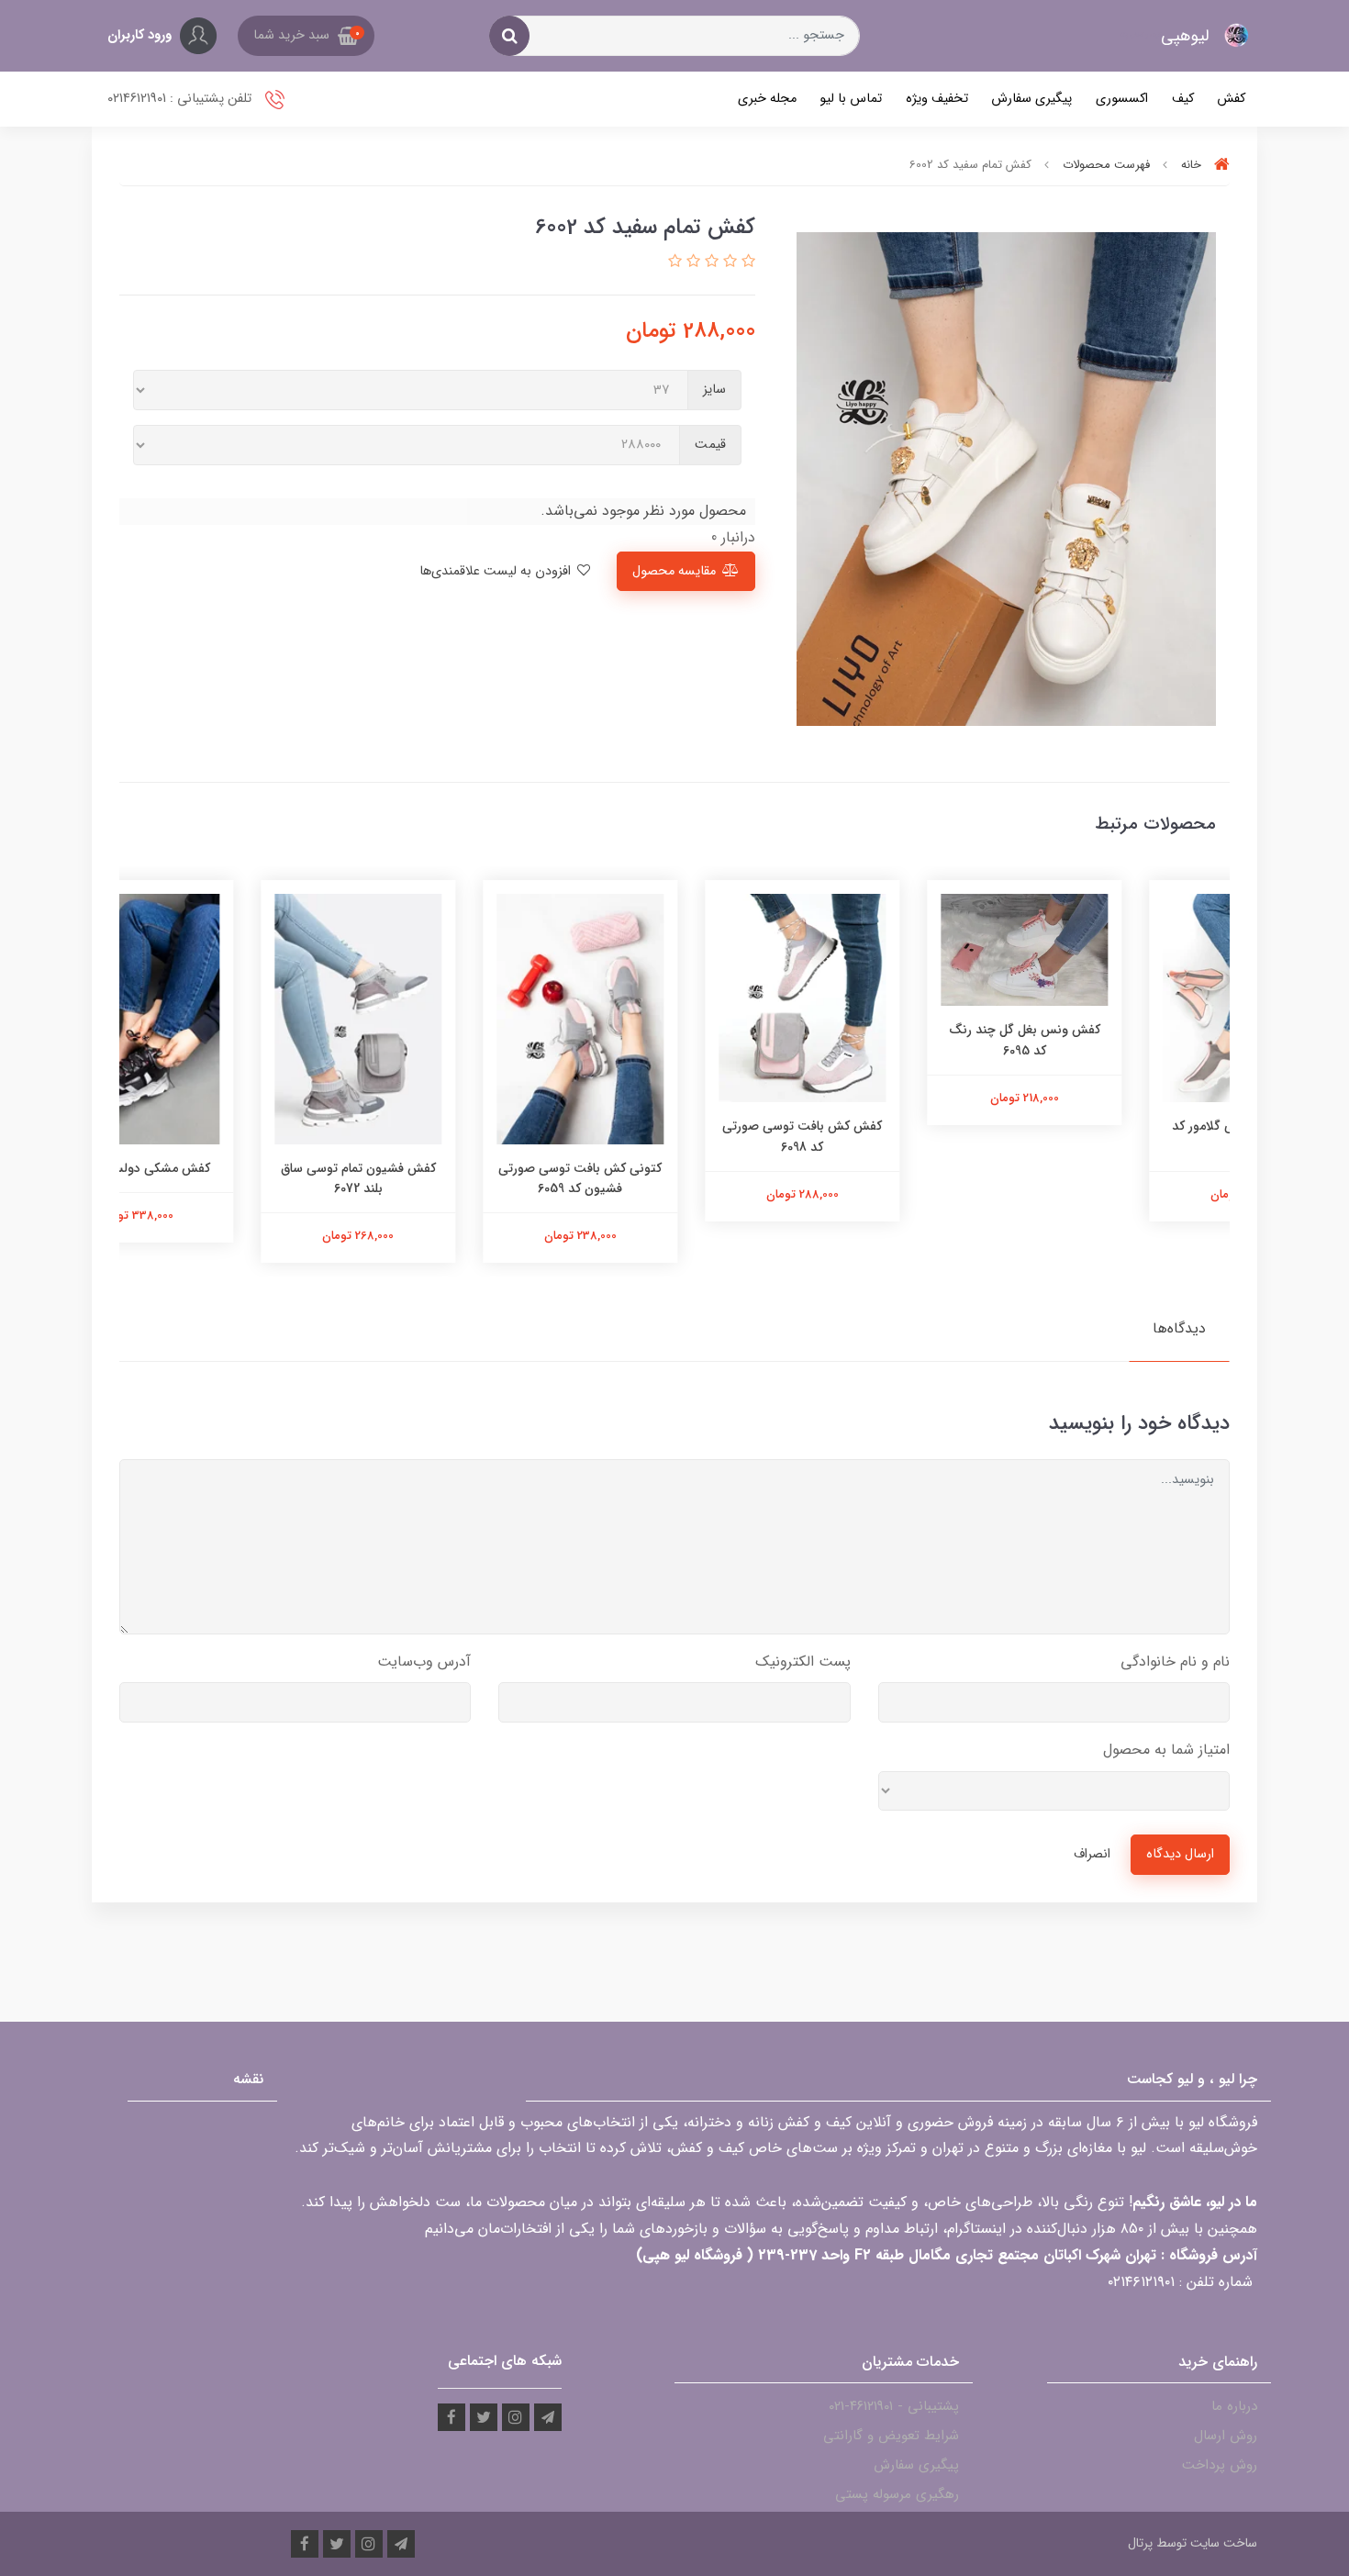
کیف (1183, 99)
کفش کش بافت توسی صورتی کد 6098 (897, 1136)
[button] (306, 36)
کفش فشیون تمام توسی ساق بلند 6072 (453, 1178)
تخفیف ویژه (937, 99)
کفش (1231, 99)
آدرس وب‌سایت (424, 1662)
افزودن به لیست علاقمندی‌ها (497, 571)
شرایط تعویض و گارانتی (891, 2436)
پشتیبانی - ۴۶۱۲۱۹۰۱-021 (894, 2406)
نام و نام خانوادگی (1175, 1662)
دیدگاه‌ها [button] (1179, 1328)
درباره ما (1234, 2406)
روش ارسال (1226, 2436)
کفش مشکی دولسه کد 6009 (231, 1168)
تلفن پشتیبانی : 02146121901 (181, 99)
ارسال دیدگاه (1180, 1854)
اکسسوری (1122, 99)
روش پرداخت (1220, 2465)
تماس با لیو (851, 99)
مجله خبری (767, 99)
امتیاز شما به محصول (1166, 1750)
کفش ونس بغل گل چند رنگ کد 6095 (1119, 1040)
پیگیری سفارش (1031, 99)
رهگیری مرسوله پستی (897, 2494)
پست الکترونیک (803, 1662)
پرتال (1140, 2543)
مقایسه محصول (674, 571)
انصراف (1092, 1854)
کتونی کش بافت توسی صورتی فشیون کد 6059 (674, 1178)
